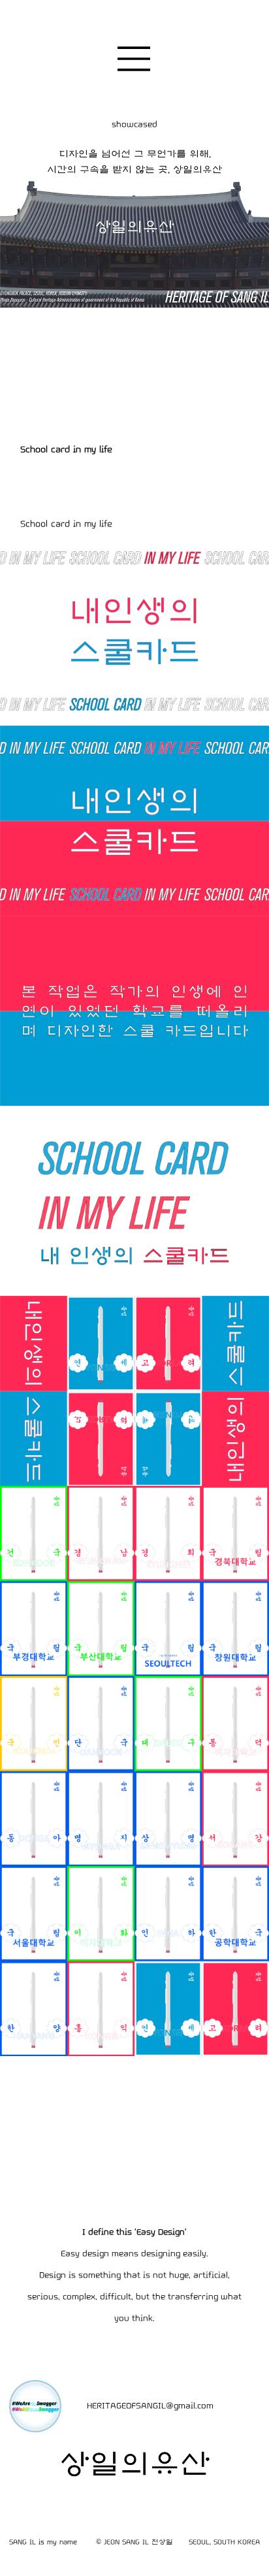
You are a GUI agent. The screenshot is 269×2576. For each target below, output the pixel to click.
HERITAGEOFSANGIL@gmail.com (150, 2406)
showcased (134, 124)
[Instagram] (243, 2406)
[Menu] (134, 59)
